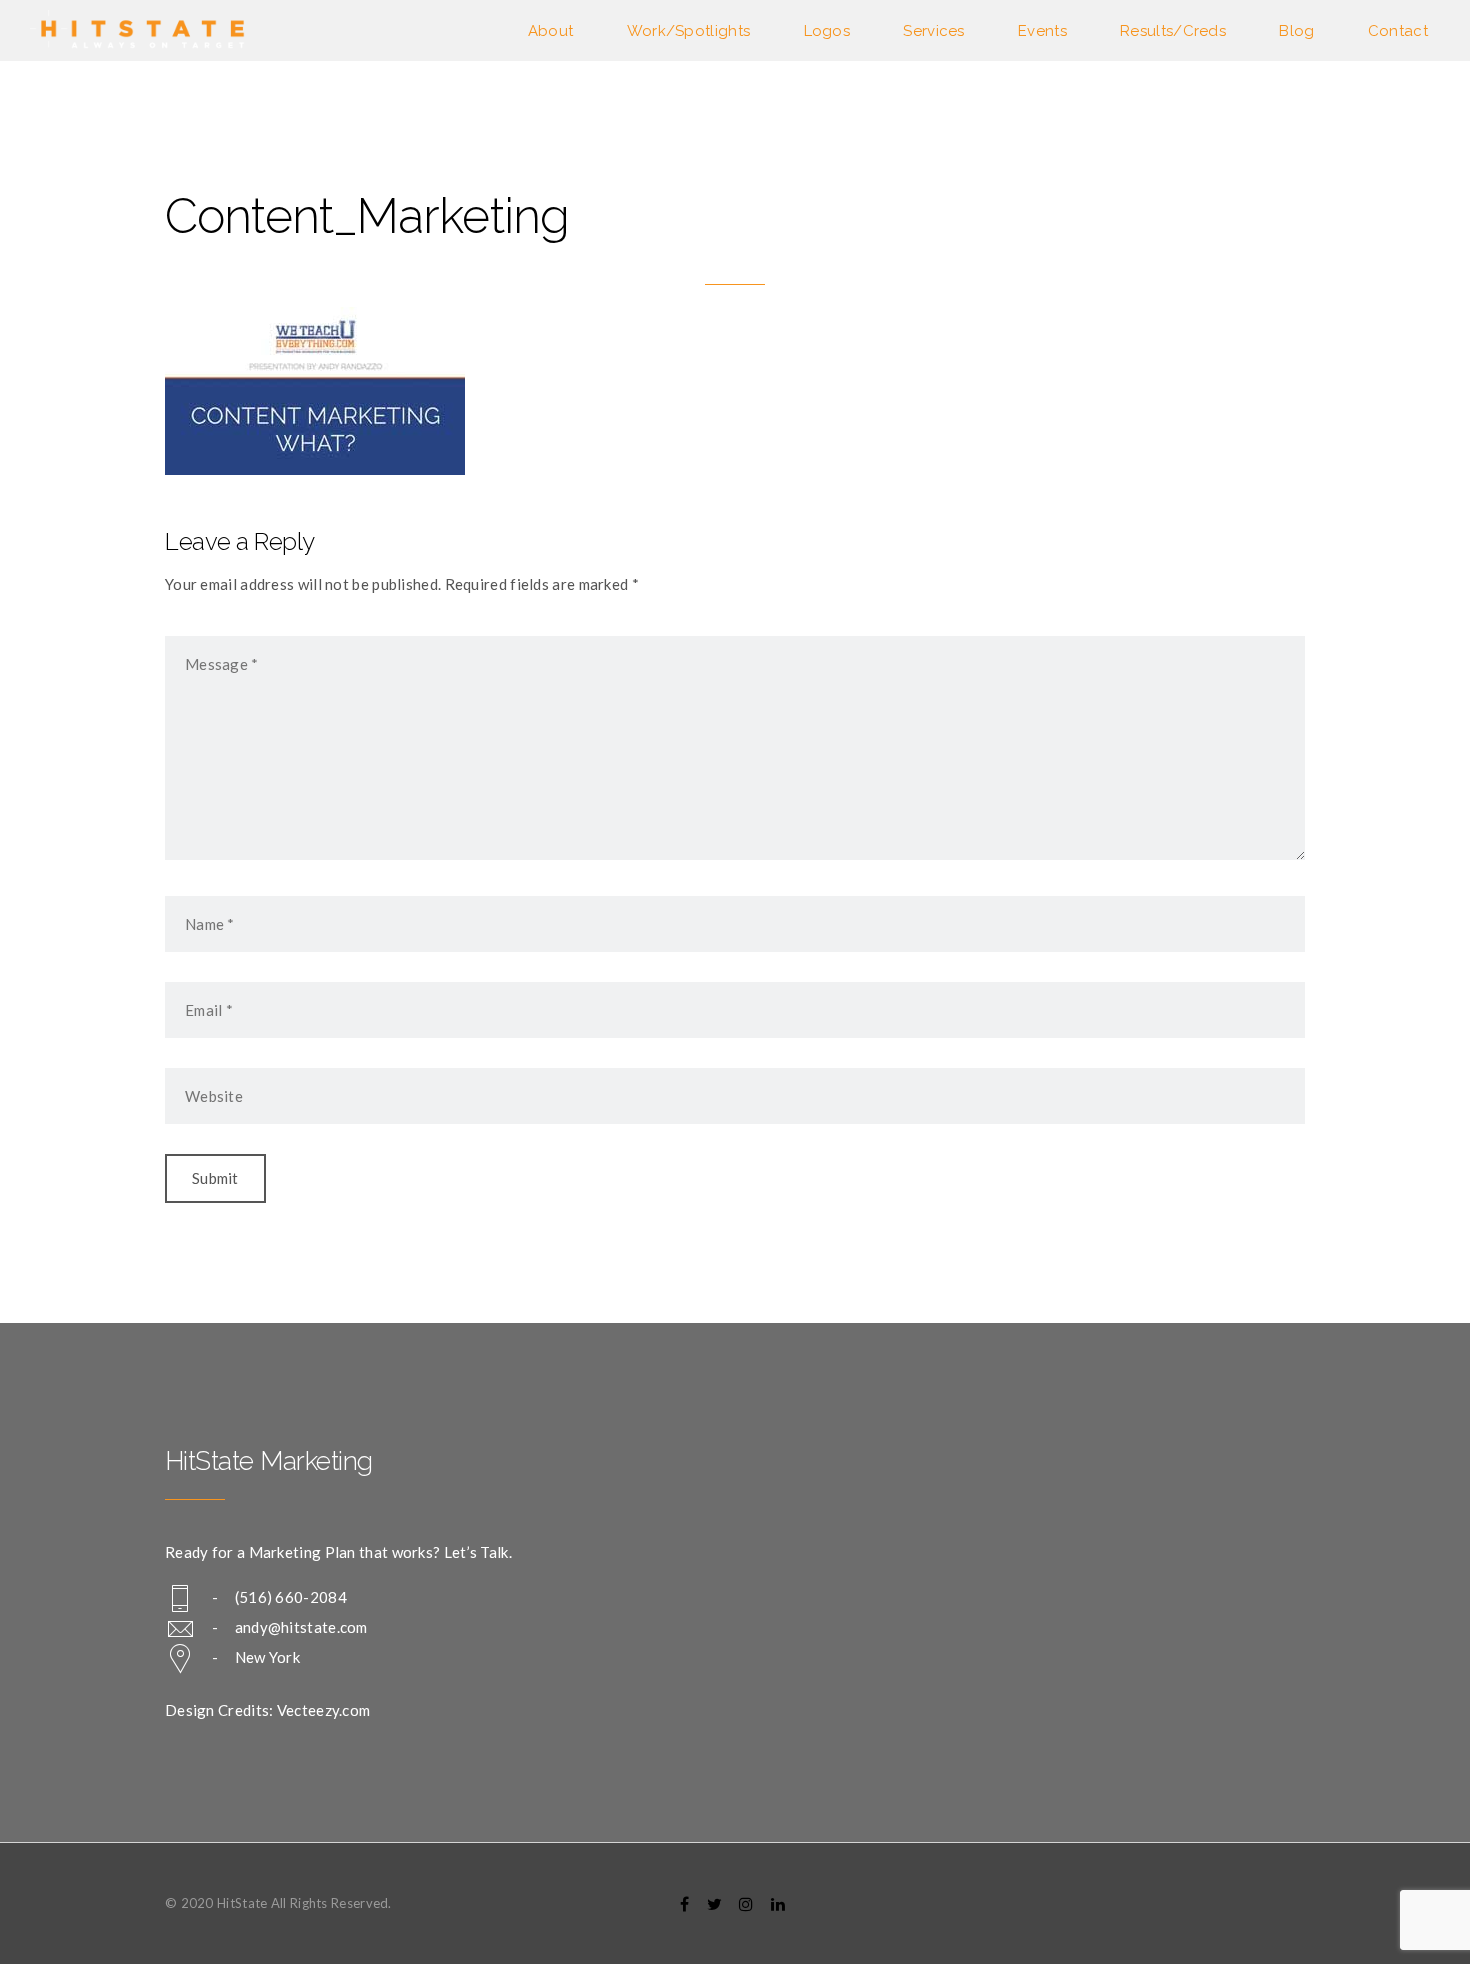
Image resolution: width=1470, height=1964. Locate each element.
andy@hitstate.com (301, 1627)
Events (1042, 31)
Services (933, 31)
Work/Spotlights (689, 31)
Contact (1398, 31)
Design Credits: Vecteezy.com (267, 1710)
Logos (827, 31)
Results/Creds (1173, 31)
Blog (1296, 31)
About (551, 31)
